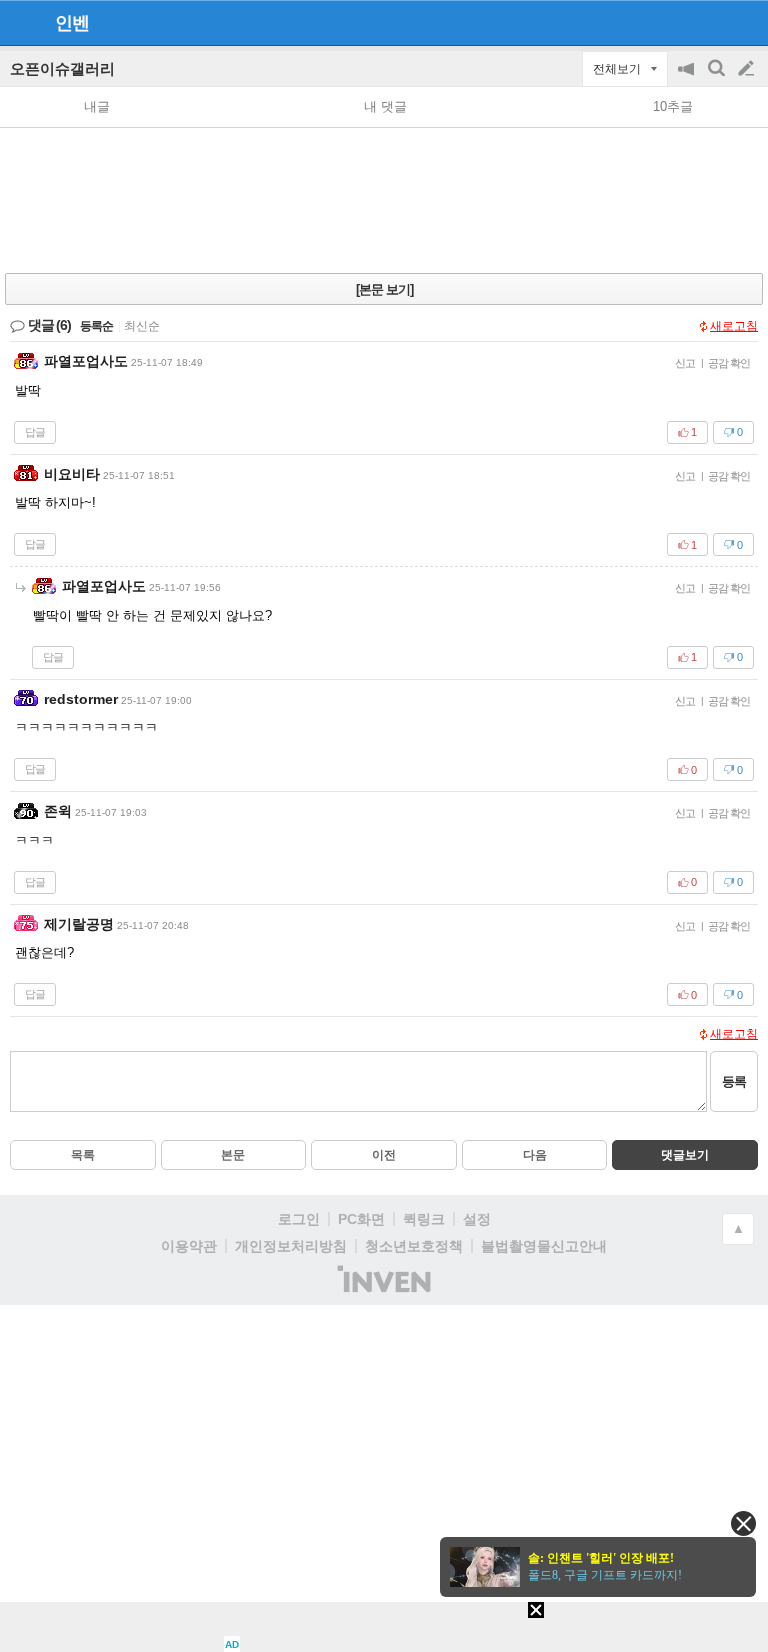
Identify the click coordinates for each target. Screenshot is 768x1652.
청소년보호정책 (414, 1246)
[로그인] (708, 22)
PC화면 (361, 1219)
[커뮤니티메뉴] (21, 22)
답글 (35, 432)
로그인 (299, 1219)
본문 (233, 1155)
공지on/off (688, 78)
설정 (477, 1219)
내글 (97, 106)
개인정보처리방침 (291, 1246)
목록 (83, 1155)
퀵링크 (424, 1219)
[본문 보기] (384, 289)
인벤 (72, 23)
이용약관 (189, 1246)
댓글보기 (685, 1155)
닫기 (743, 1523)
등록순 (96, 326)
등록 (734, 1081)
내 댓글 (385, 106)
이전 (384, 1155)
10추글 (673, 106)
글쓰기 (748, 69)
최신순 (142, 326)
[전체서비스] (744, 22)
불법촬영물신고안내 (544, 1246)
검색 (718, 78)
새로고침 (734, 326)
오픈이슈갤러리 (62, 68)
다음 (535, 1155)
